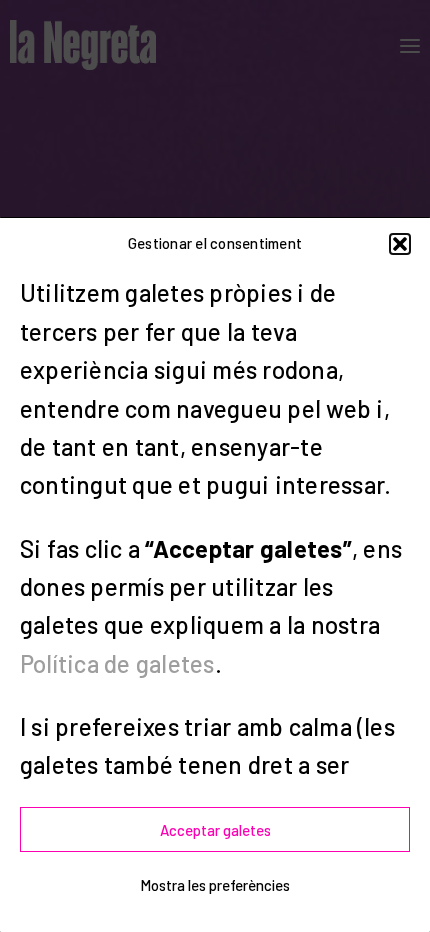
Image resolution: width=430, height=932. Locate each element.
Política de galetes (117, 663)
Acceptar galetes (215, 830)
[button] (400, 244)
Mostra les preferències (215, 885)
